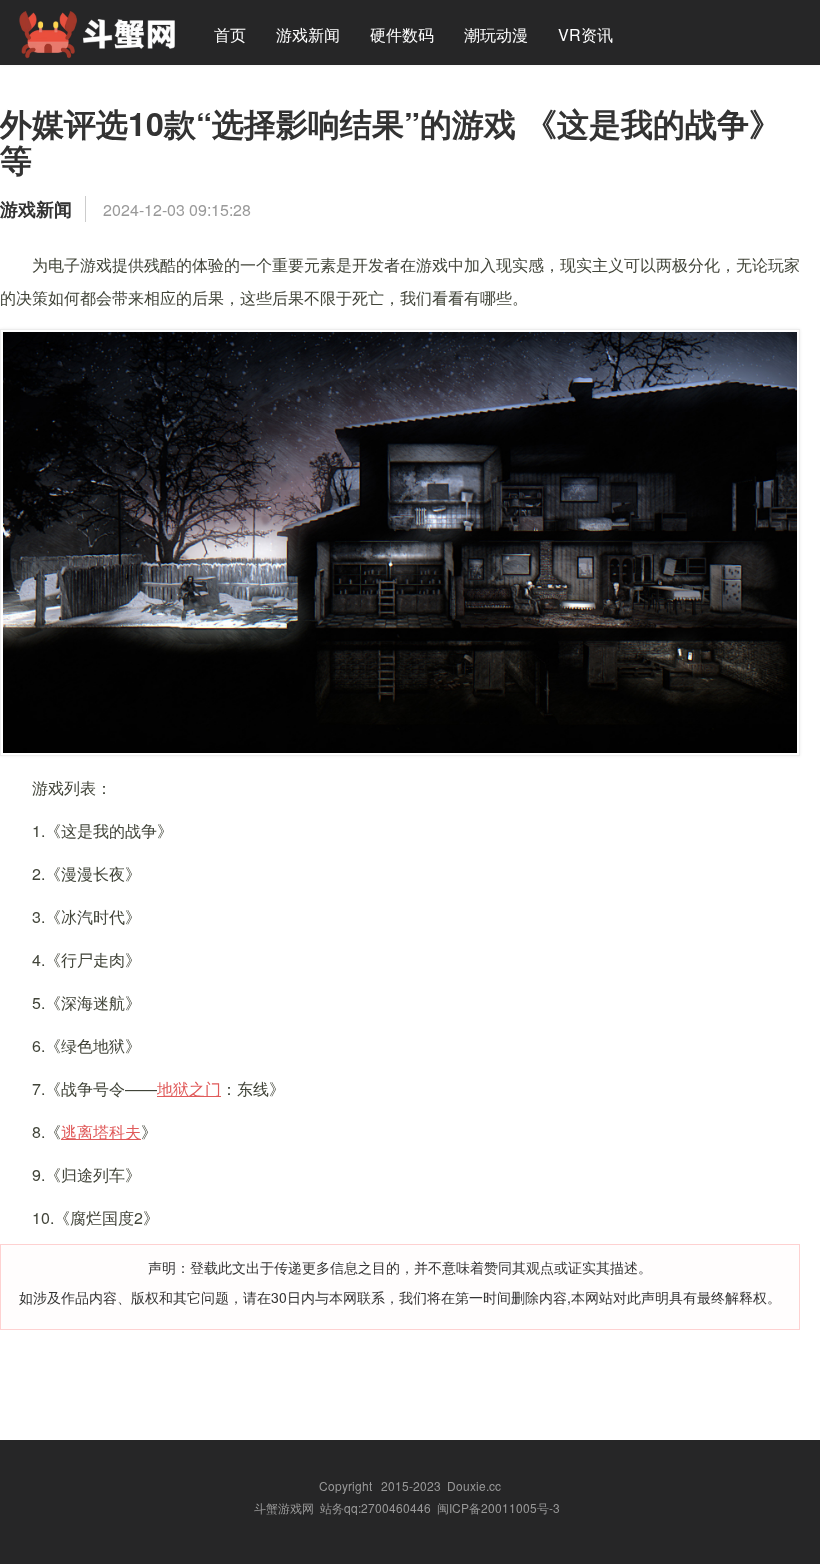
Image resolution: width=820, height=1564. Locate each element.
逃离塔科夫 (101, 1131)
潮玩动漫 (496, 34)
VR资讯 (585, 34)
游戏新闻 (308, 34)
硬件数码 (402, 34)
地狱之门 (189, 1088)
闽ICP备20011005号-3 (498, 1507)
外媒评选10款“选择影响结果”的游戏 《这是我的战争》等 (390, 141)
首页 (230, 34)
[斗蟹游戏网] (97, 32)
